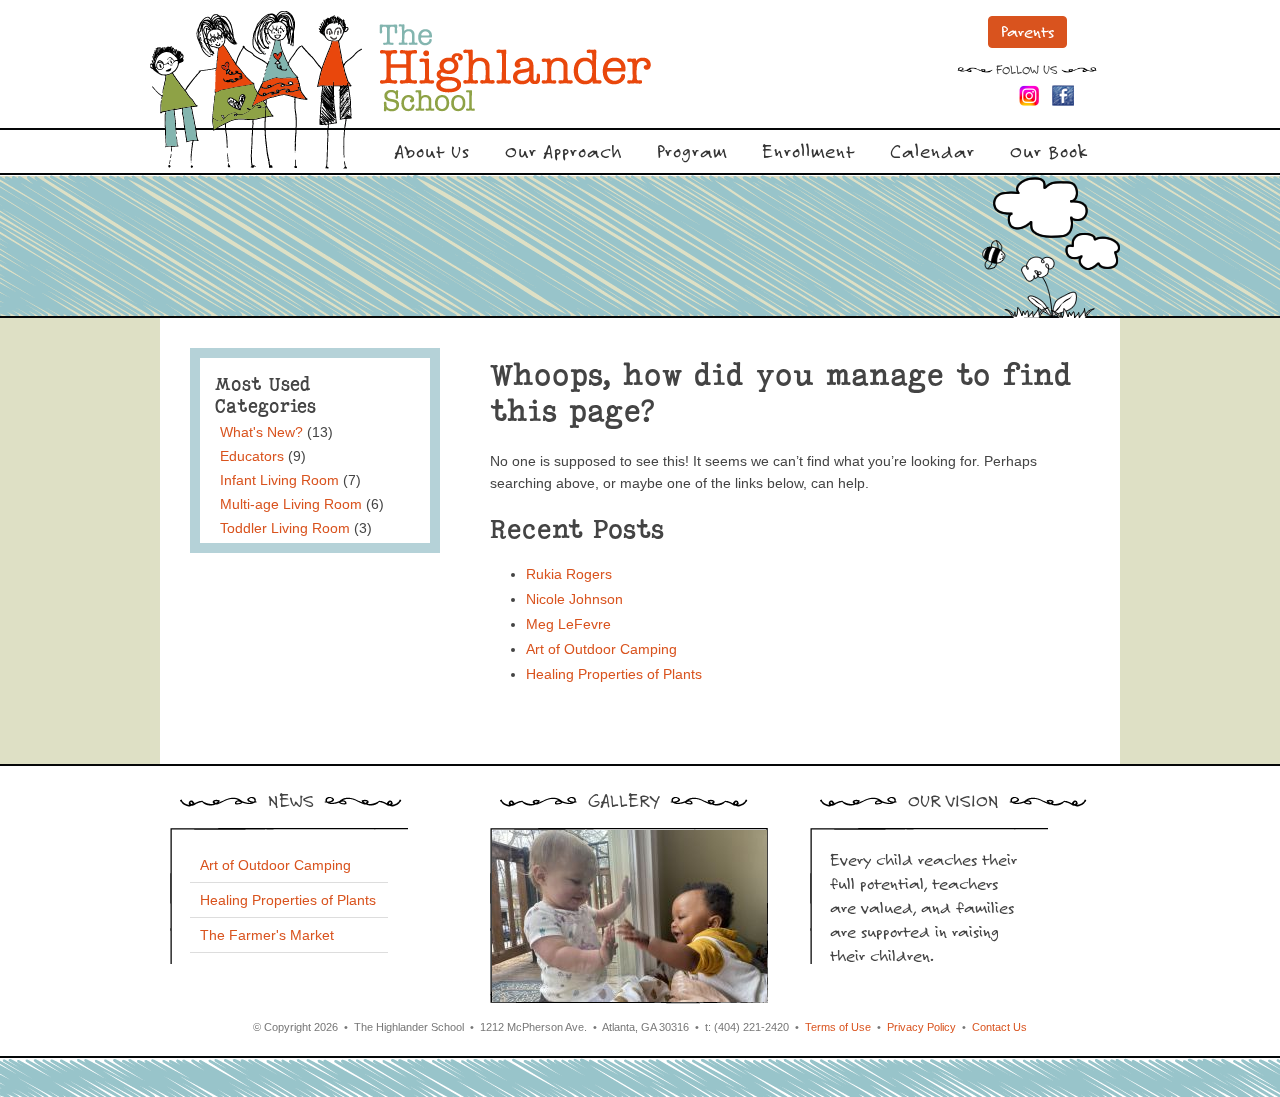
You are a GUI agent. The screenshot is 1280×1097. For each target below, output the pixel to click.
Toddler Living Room (285, 528)
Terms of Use (838, 1027)
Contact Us (999, 1027)
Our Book (1049, 150)
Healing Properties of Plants (614, 674)
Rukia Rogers (569, 574)
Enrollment (808, 150)
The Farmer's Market (267, 935)
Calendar (932, 150)
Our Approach (563, 150)
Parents (1027, 31)
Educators (252, 456)
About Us (432, 150)
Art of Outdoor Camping (601, 649)
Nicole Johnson (574, 599)
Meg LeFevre (568, 624)
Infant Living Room (279, 480)
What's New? (261, 432)
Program (692, 150)
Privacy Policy (921, 1027)
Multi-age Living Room (291, 504)
